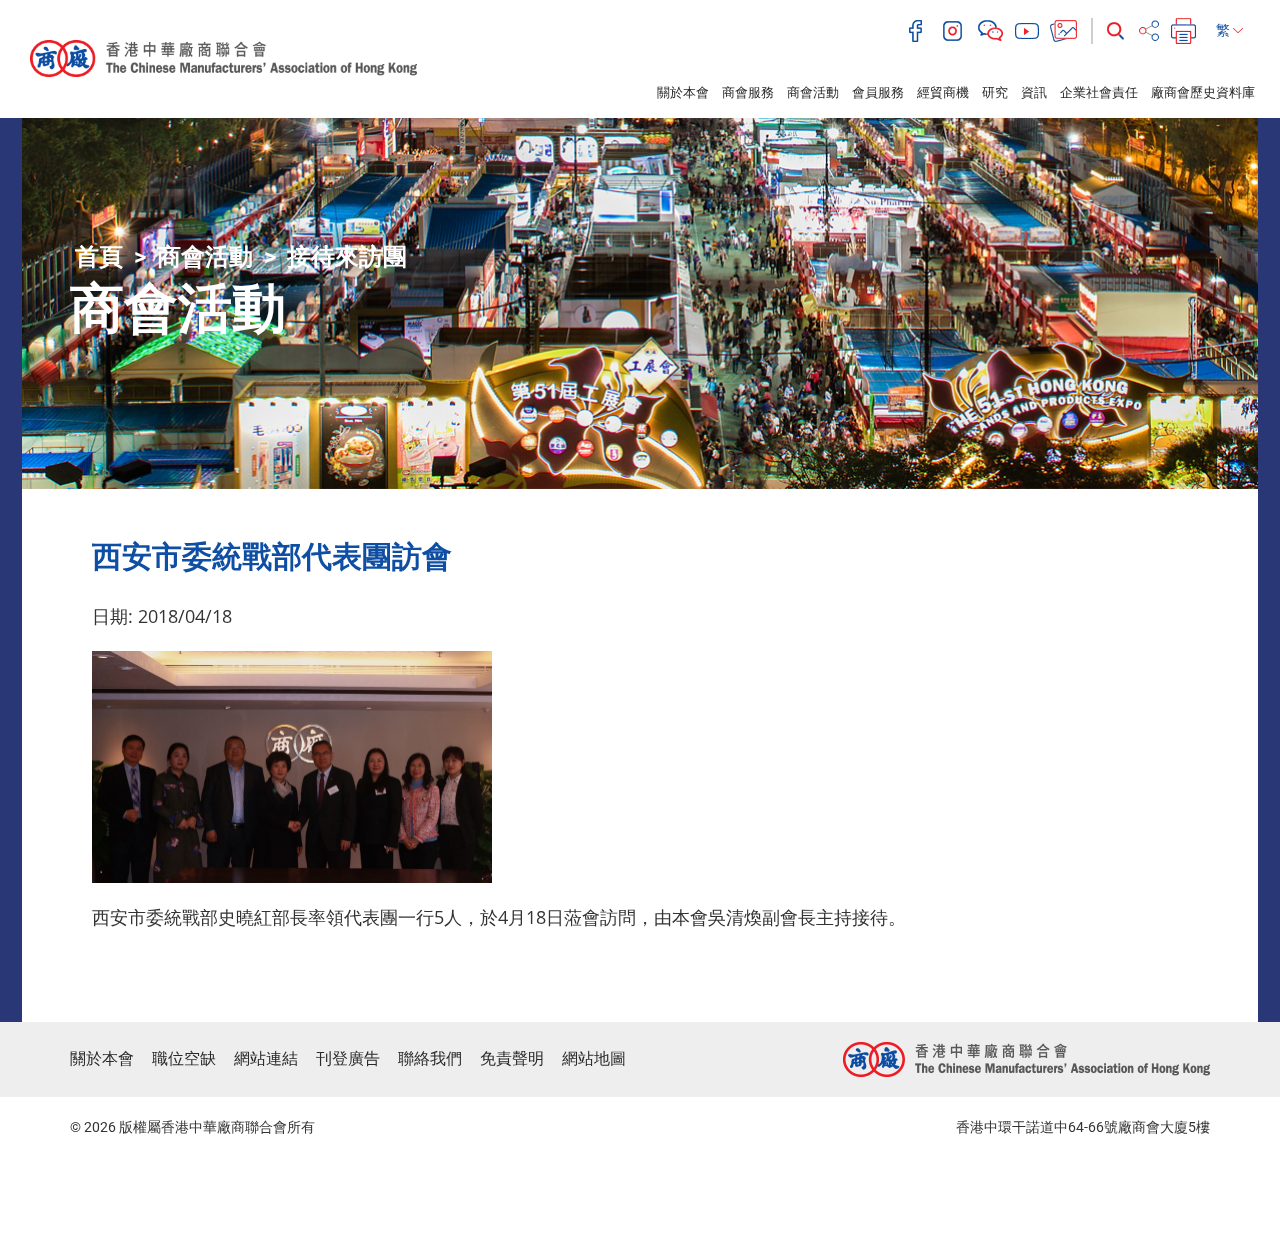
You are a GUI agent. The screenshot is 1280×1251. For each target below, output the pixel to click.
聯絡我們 (430, 1058)
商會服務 (748, 92)
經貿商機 (943, 92)
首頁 (99, 257)
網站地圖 (594, 1058)
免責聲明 (512, 1058)
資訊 (1034, 92)
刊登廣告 (348, 1058)
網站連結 (266, 1058)
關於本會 (683, 92)
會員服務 (878, 92)
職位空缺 (184, 1058)
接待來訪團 (347, 257)
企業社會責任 (1099, 92)
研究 (995, 92)
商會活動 (813, 92)
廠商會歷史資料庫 (1203, 92)
